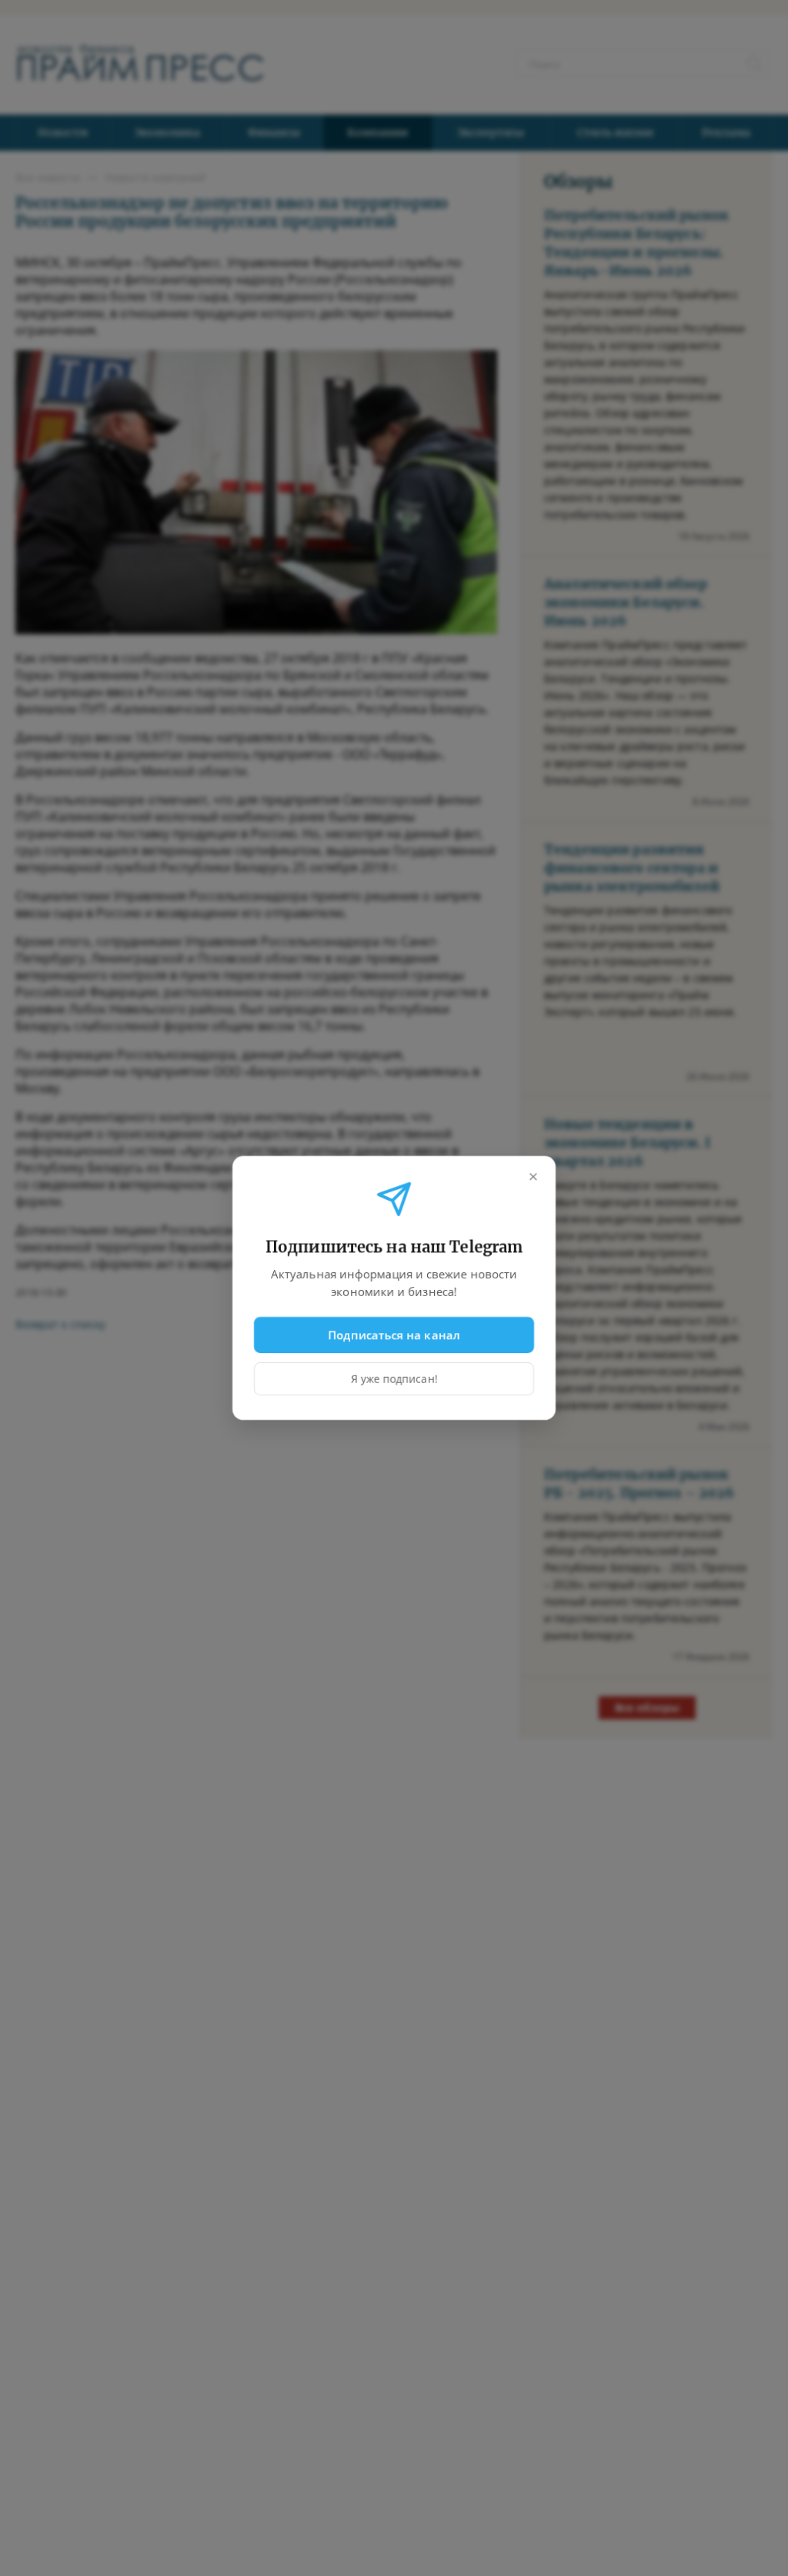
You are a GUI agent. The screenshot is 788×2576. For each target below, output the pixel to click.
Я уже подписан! (394, 1379)
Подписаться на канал (394, 1335)
